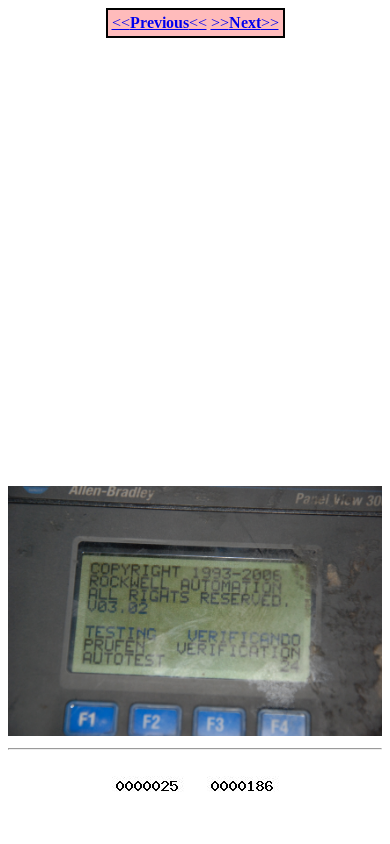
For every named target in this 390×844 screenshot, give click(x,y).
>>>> (245, 22)
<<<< (159, 22)
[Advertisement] (195, 251)
